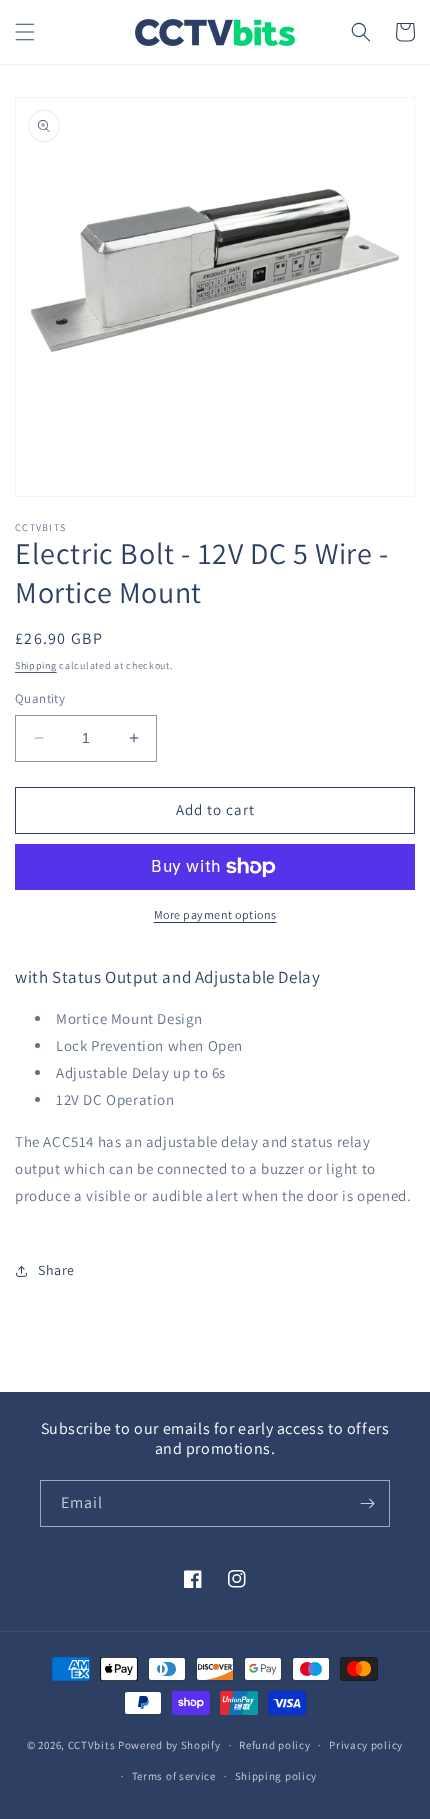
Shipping (36, 665)
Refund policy (274, 1745)
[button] (25, 32)
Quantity (40, 698)
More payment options (215, 914)
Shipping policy (276, 1776)
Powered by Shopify (169, 1745)
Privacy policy (366, 1745)
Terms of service (174, 1776)
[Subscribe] (367, 1503)
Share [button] (56, 1270)
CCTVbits (92, 1745)
